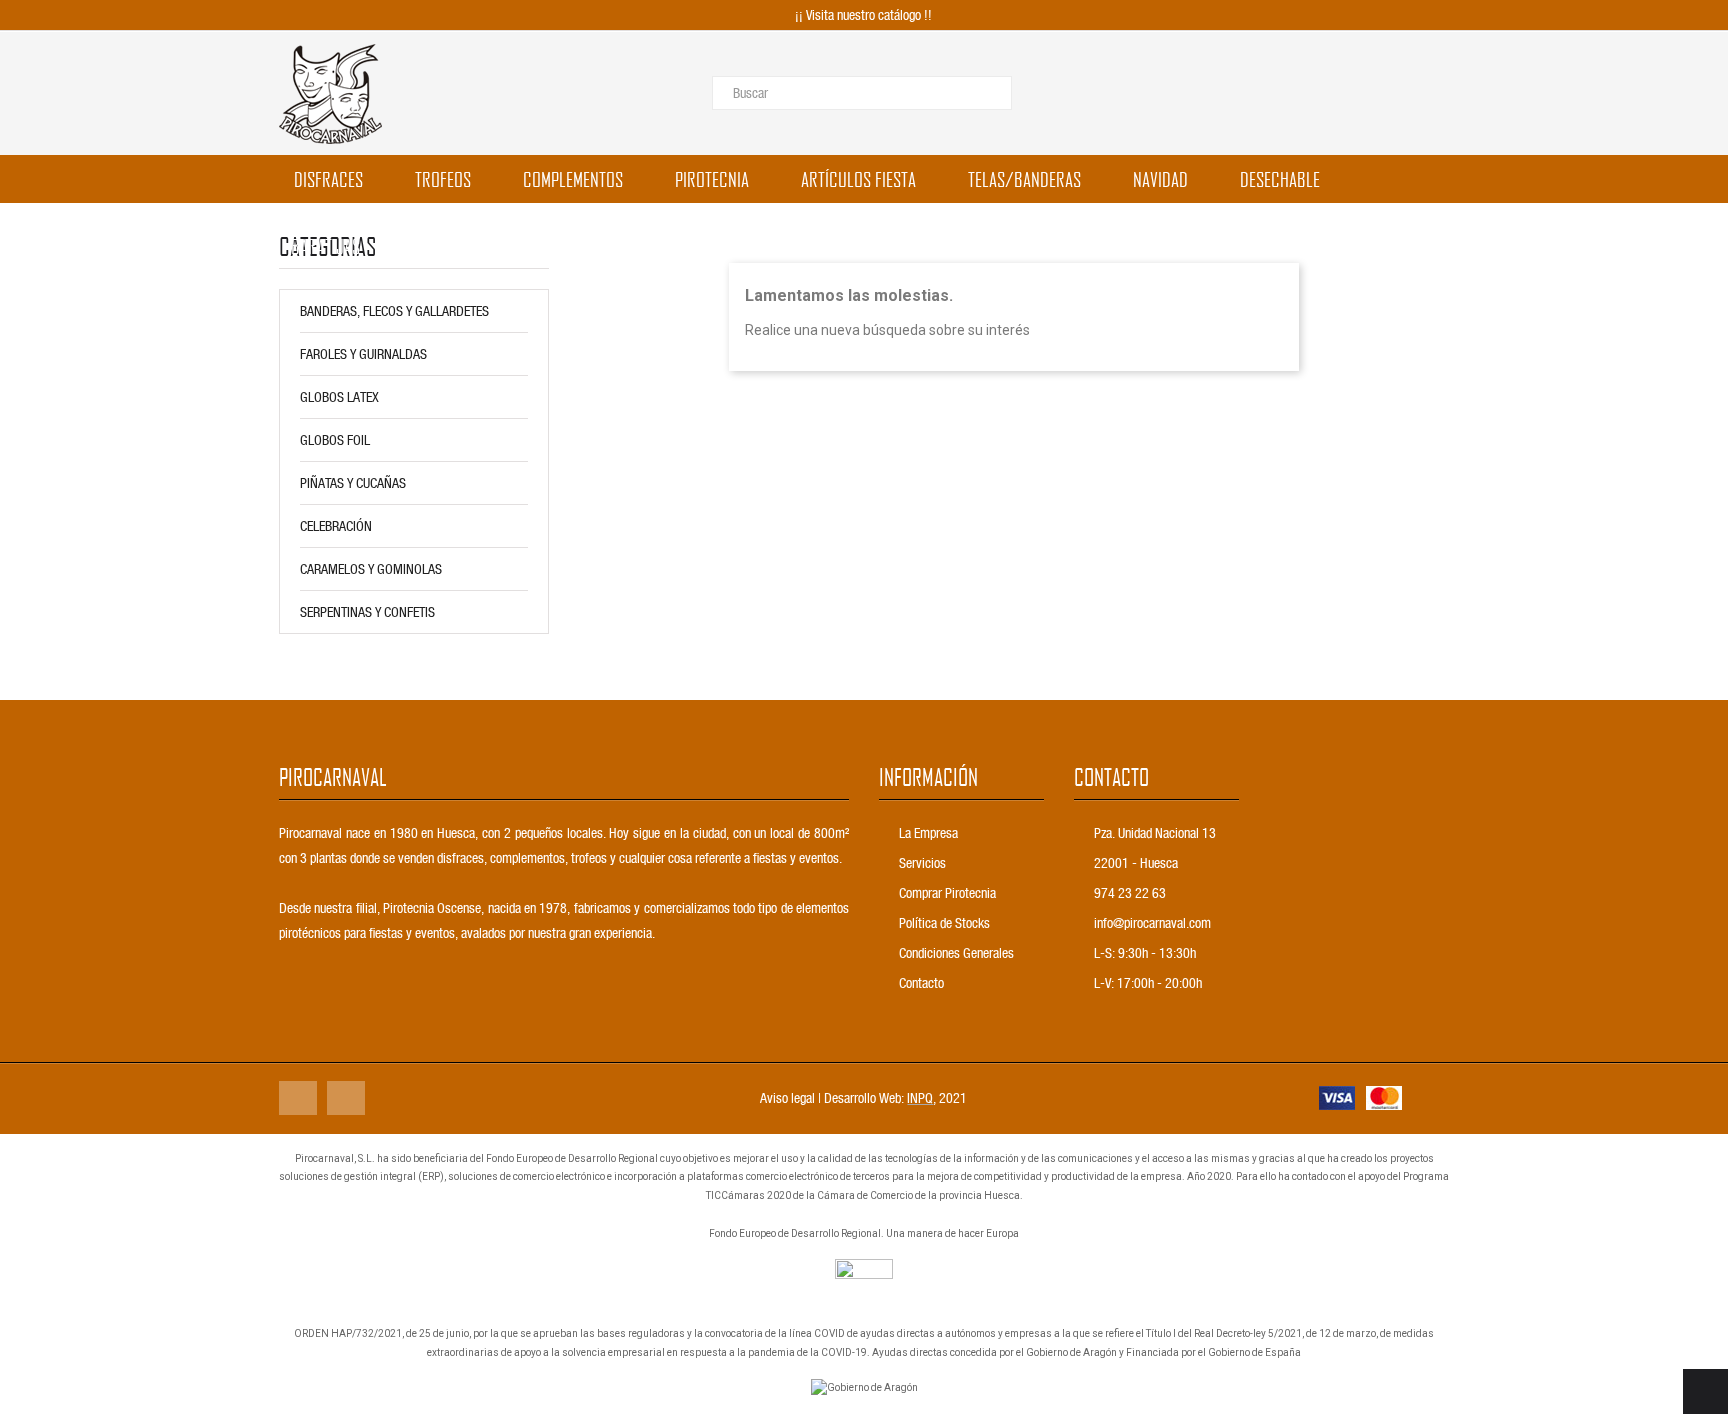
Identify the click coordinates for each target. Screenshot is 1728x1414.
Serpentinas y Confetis (367, 611)
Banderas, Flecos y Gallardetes (394, 310)
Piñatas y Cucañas (353, 482)
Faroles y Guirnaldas (363, 353)
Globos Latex (339, 396)
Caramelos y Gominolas (371, 568)
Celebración (336, 525)
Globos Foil (335, 439)
